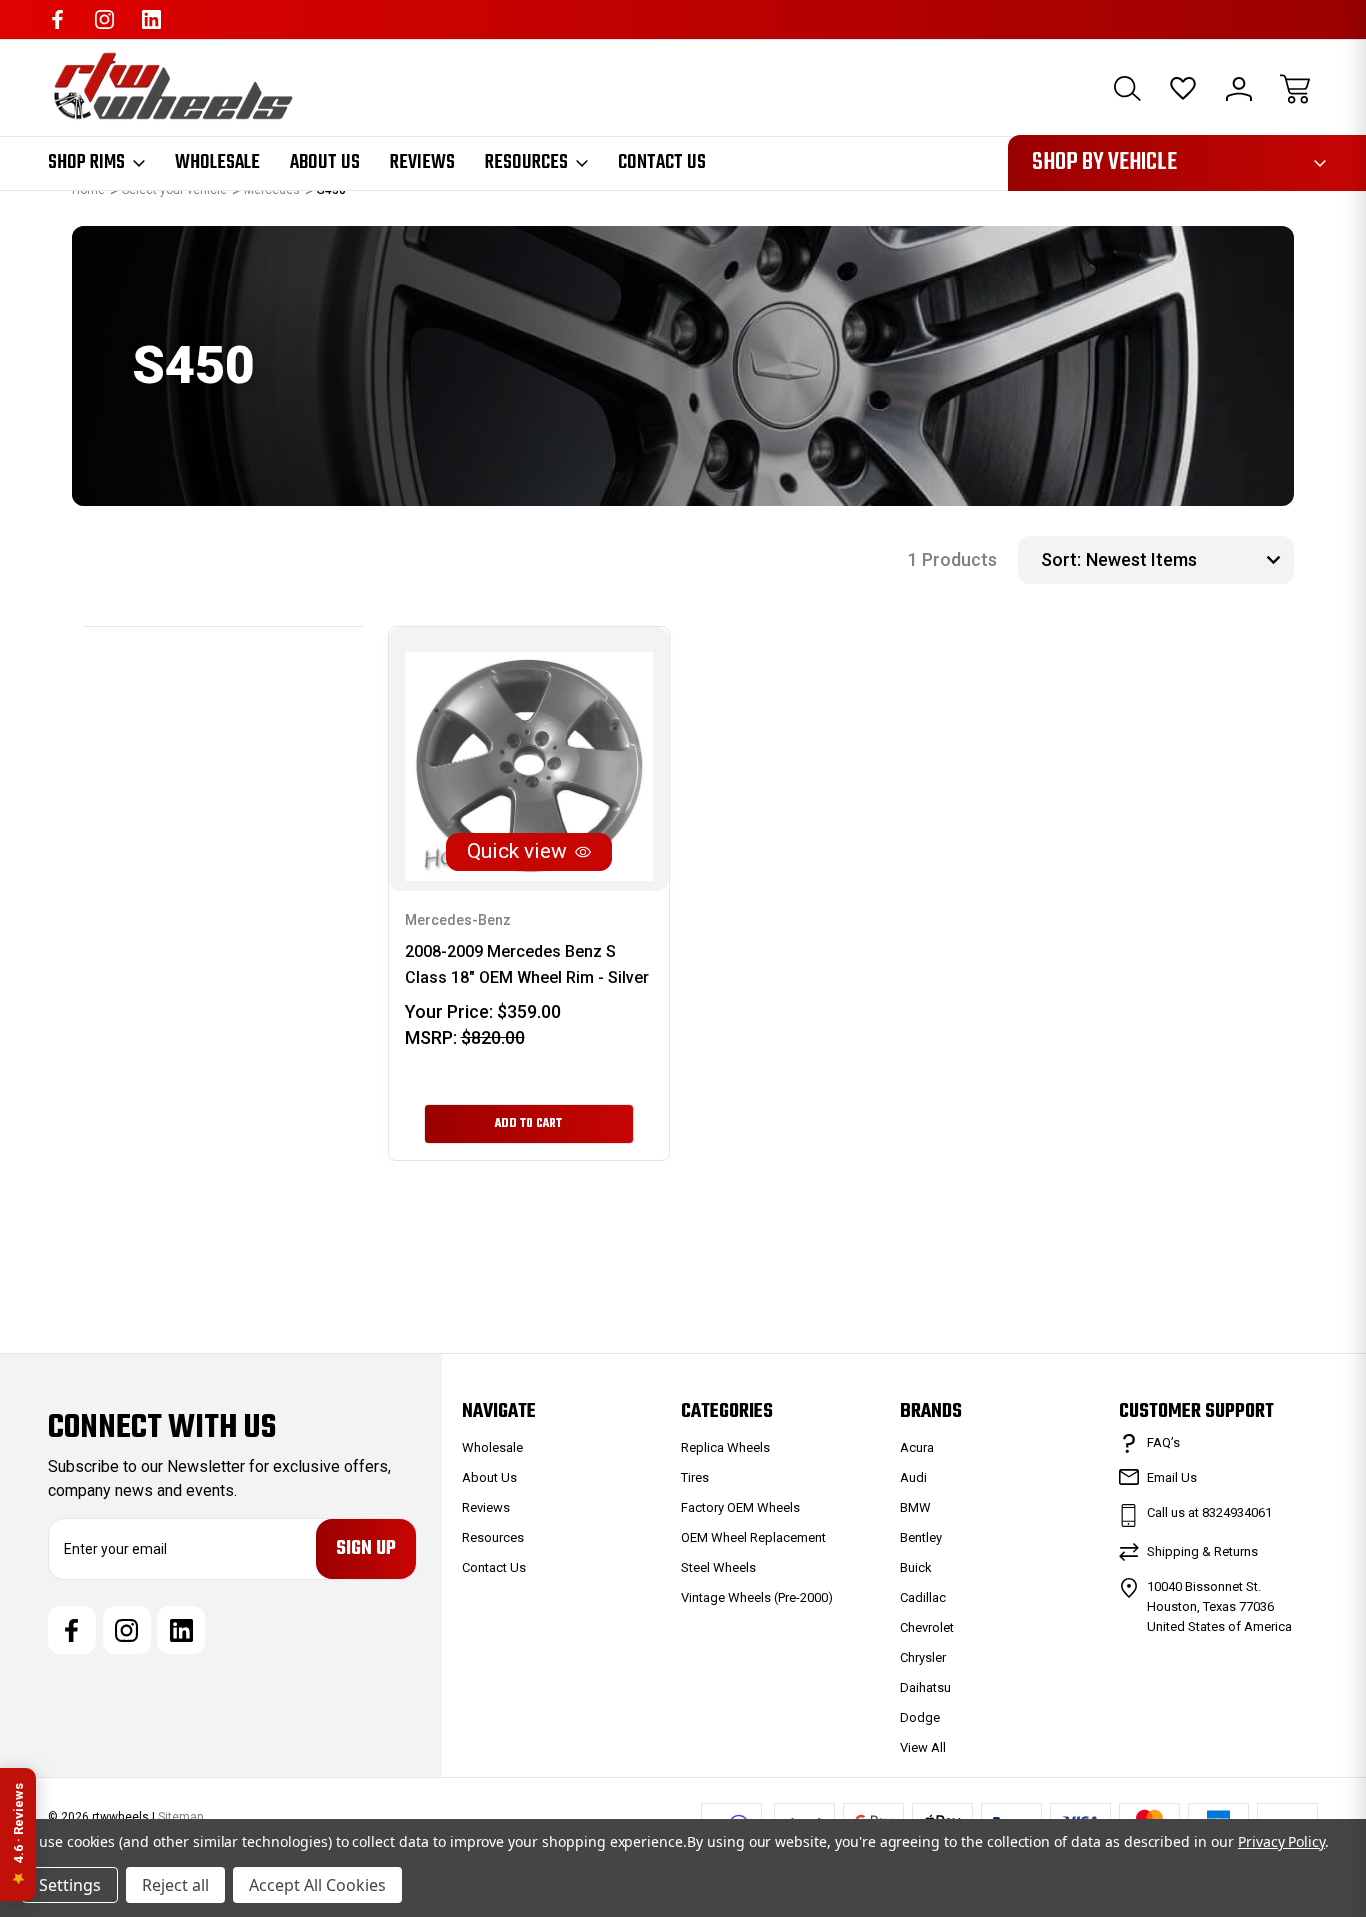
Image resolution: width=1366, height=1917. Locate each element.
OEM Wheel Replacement (753, 1537)
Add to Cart (528, 1124)
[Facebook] (57, 19)
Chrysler (923, 1657)
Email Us (1172, 1477)
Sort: (1061, 559)
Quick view (517, 851)
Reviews (422, 163)
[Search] (1127, 89)
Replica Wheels (725, 1447)
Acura (917, 1447)
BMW (915, 1507)
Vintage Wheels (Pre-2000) (757, 1597)
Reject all (175, 1885)
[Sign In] (1239, 89)
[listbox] (1187, 560)
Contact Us (662, 163)
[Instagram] (104, 19)
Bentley (921, 1537)
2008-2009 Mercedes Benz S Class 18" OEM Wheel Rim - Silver (527, 964)
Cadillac (923, 1597)
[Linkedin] (151, 19)
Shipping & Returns (1202, 1551)
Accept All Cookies (317, 1885)
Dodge (920, 1717)
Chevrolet (927, 1627)
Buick (916, 1567)
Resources (526, 163)
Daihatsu (925, 1687)
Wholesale (217, 163)
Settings (70, 1885)
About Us (325, 163)
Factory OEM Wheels (740, 1507)
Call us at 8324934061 (1209, 1512)
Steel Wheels (718, 1567)
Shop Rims (86, 163)
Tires (695, 1477)
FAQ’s (1163, 1442)
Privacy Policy (1281, 1841)
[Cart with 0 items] (1295, 89)
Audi (913, 1477)
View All (923, 1747)
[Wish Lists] (1183, 89)
